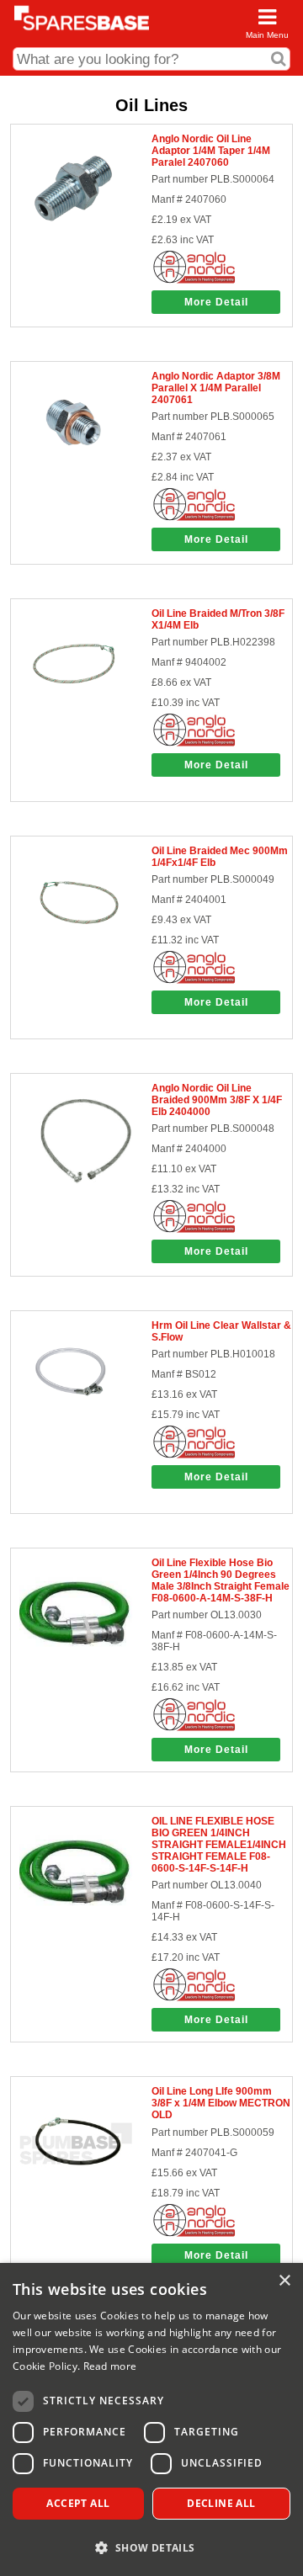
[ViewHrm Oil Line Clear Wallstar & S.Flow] (75, 1428)
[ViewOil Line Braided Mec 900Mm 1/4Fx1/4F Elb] (75, 953)
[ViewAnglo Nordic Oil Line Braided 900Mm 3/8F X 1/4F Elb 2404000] (75, 1191)
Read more (110, 2366)
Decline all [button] (221, 2503)
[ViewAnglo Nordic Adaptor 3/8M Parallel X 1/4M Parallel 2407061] (75, 479)
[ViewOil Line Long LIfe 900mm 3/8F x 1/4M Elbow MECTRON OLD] (75, 2195)
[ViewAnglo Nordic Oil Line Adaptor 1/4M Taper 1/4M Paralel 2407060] (75, 242)
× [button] (284, 2281)
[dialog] (151, 2419)
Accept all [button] (78, 2503)
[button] (151, 2547)
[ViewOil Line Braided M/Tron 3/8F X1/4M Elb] (75, 716)
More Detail (216, 302)
